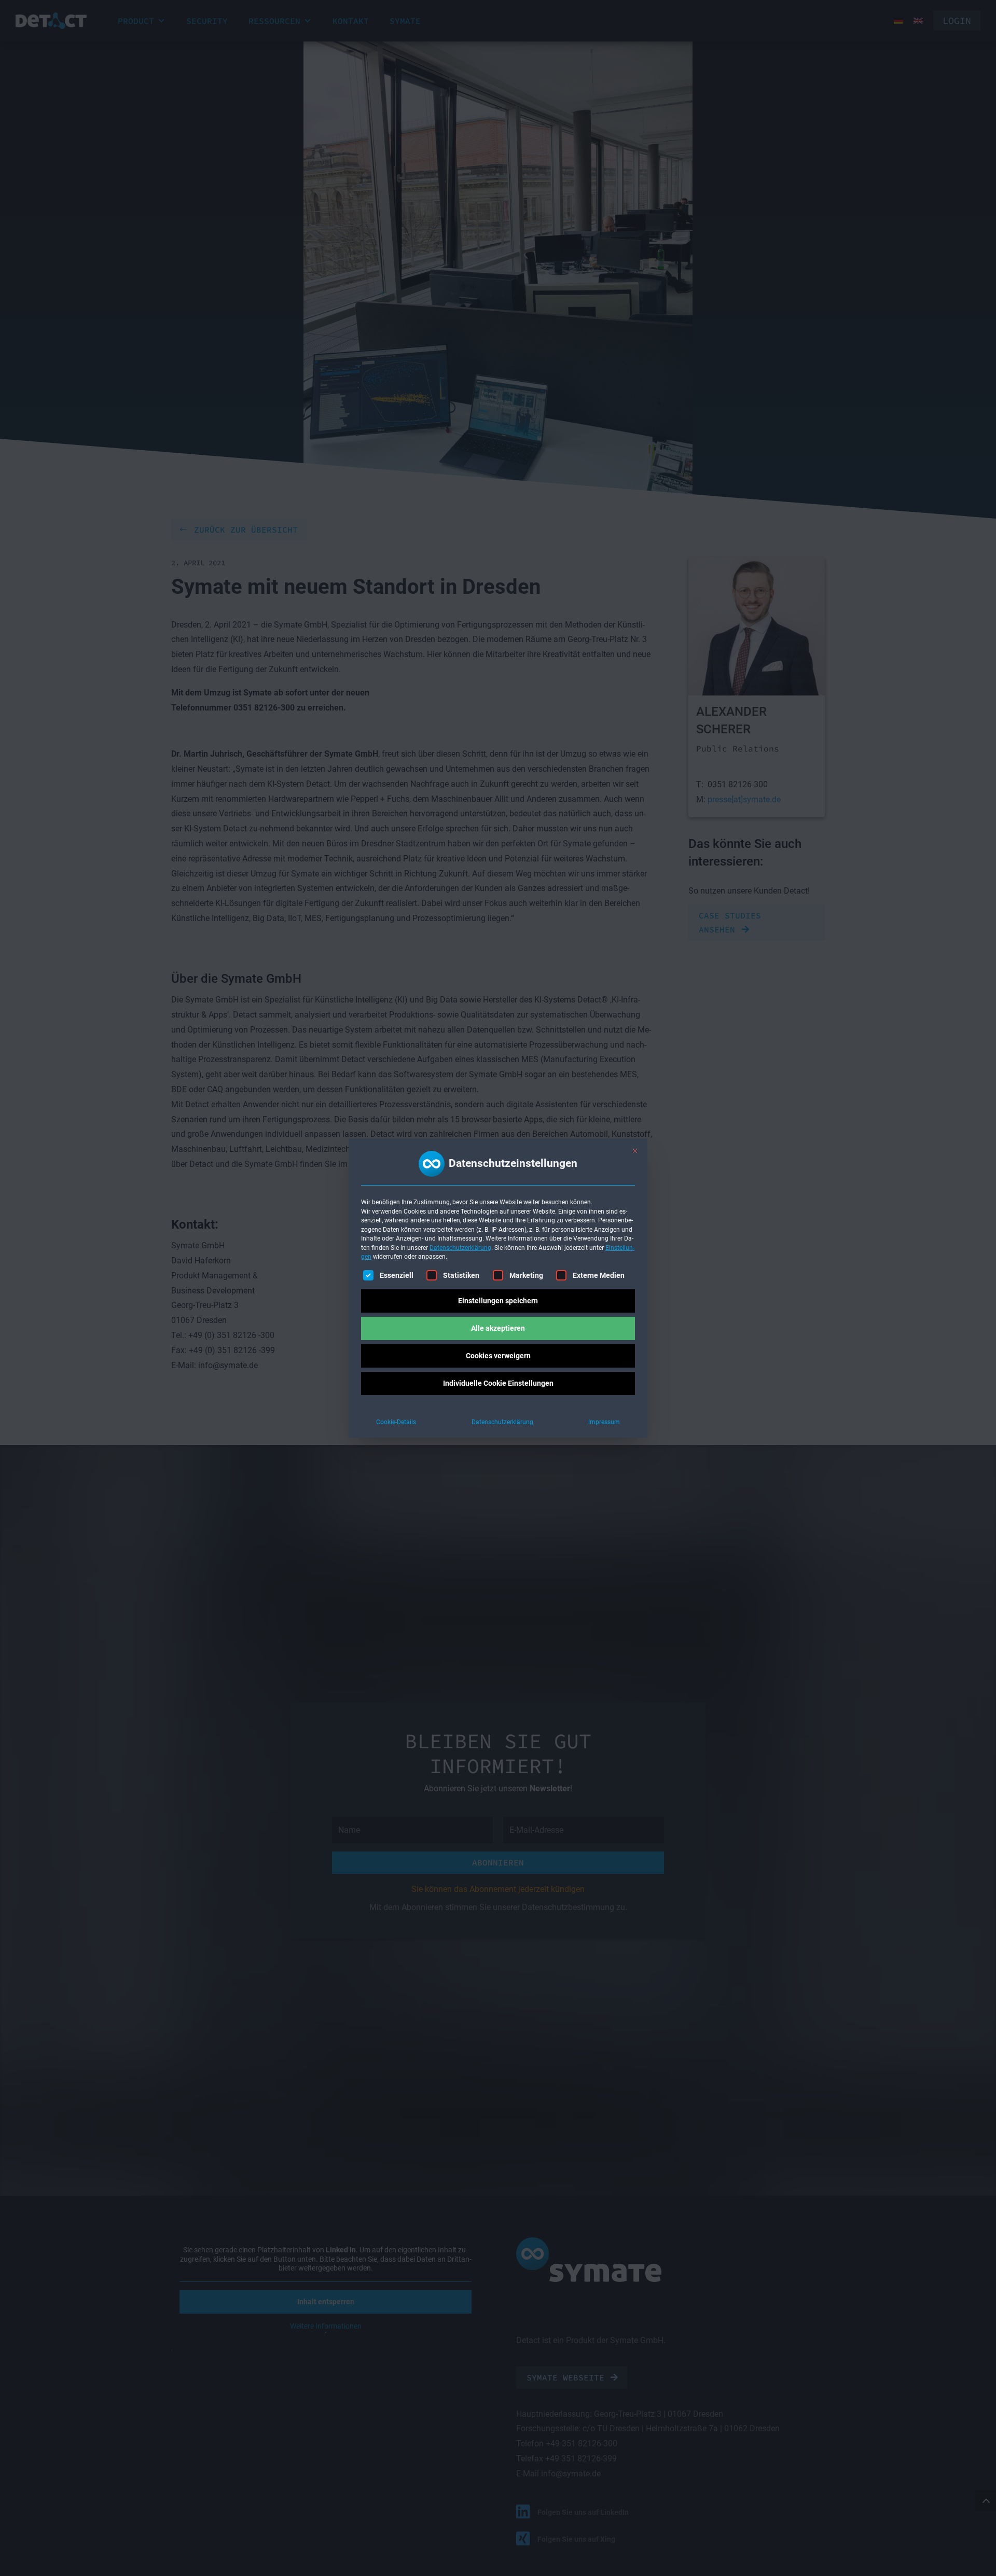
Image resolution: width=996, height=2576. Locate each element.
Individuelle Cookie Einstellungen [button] (498, 1383)
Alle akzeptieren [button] (498, 1328)
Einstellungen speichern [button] (498, 1301)
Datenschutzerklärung (460, 1248)
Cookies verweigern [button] (498, 1356)
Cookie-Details (396, 1422)
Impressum (604, 1422)
